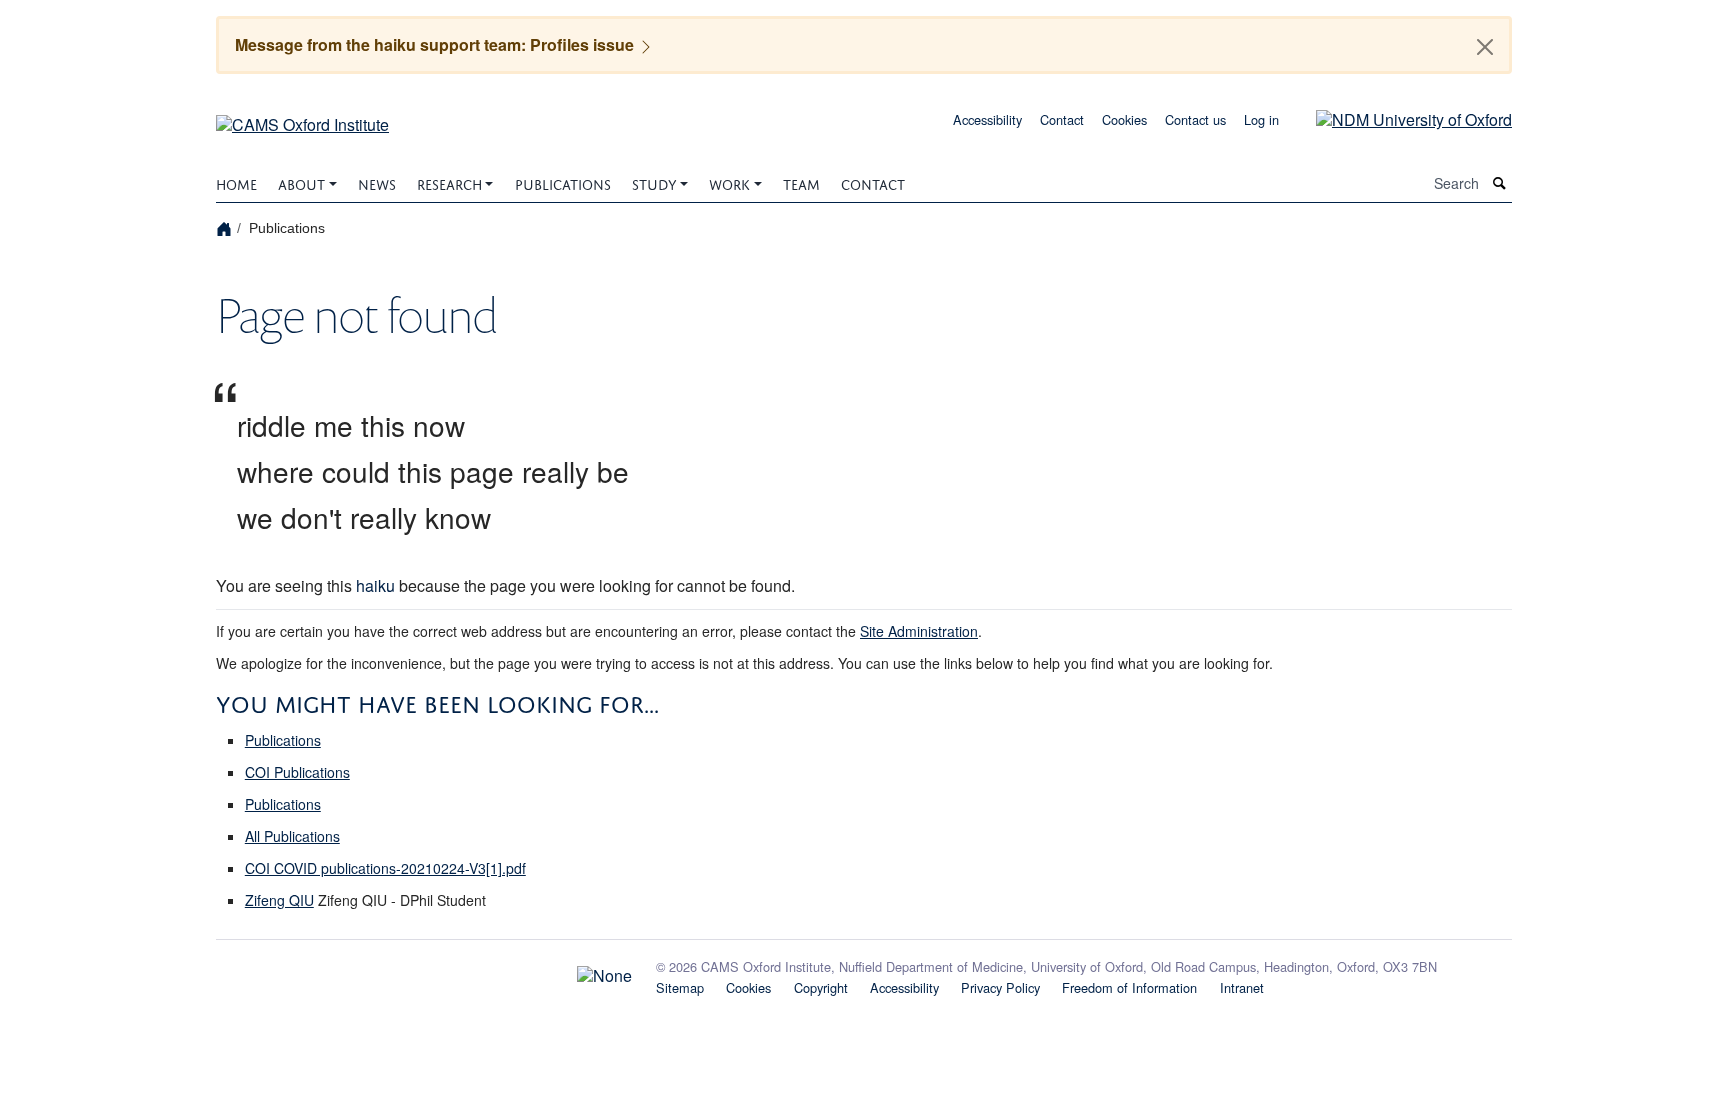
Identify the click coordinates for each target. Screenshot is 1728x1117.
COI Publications (297, 772)
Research (449, 182)
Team (801, 182)
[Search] (1500, 183)
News (377, 182)
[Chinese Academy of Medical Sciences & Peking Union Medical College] (424, 971)
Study (654, 182)
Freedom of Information (1129, 987)
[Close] (1485, 47)
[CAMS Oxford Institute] (302, 117)
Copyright (821, 987)
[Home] (226, 227)
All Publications (292, 836)
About (301, 182)
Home (236, 182)
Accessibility (987, 119)
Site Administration (919, 631)
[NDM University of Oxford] (1399, 117)
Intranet (1242, 987)
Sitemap (680, 987)
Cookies (1124, 119)
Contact (1062, 119)
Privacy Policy (1000, 987)
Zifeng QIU (279, 900)
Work (729, 182)
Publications (563, 182)
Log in (1261, 119)
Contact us (1195, 119)
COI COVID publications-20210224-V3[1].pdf (385, 868)
